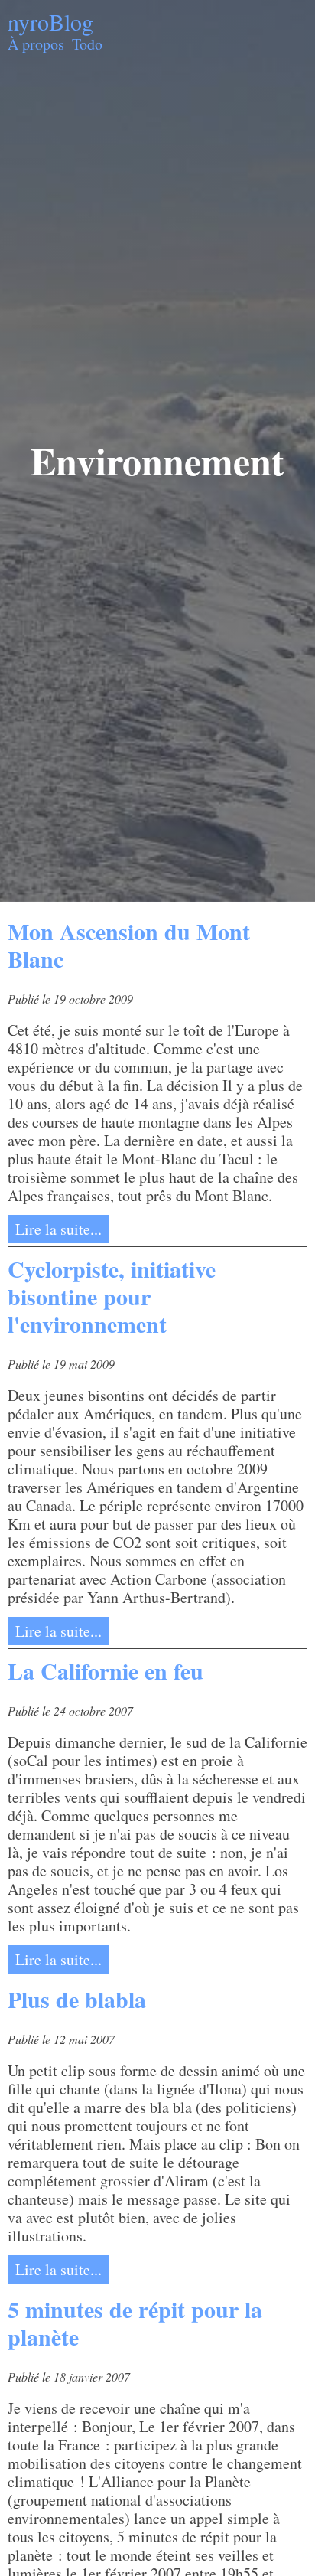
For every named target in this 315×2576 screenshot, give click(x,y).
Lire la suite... (58, 1229)
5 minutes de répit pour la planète (135, 2323)
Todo (87, 44)
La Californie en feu (106, 1670)
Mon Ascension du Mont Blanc (129, 945)
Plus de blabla (77, 1999)
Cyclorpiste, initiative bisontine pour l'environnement (112, 1296)
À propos (36, 44)
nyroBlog (50, 21)
